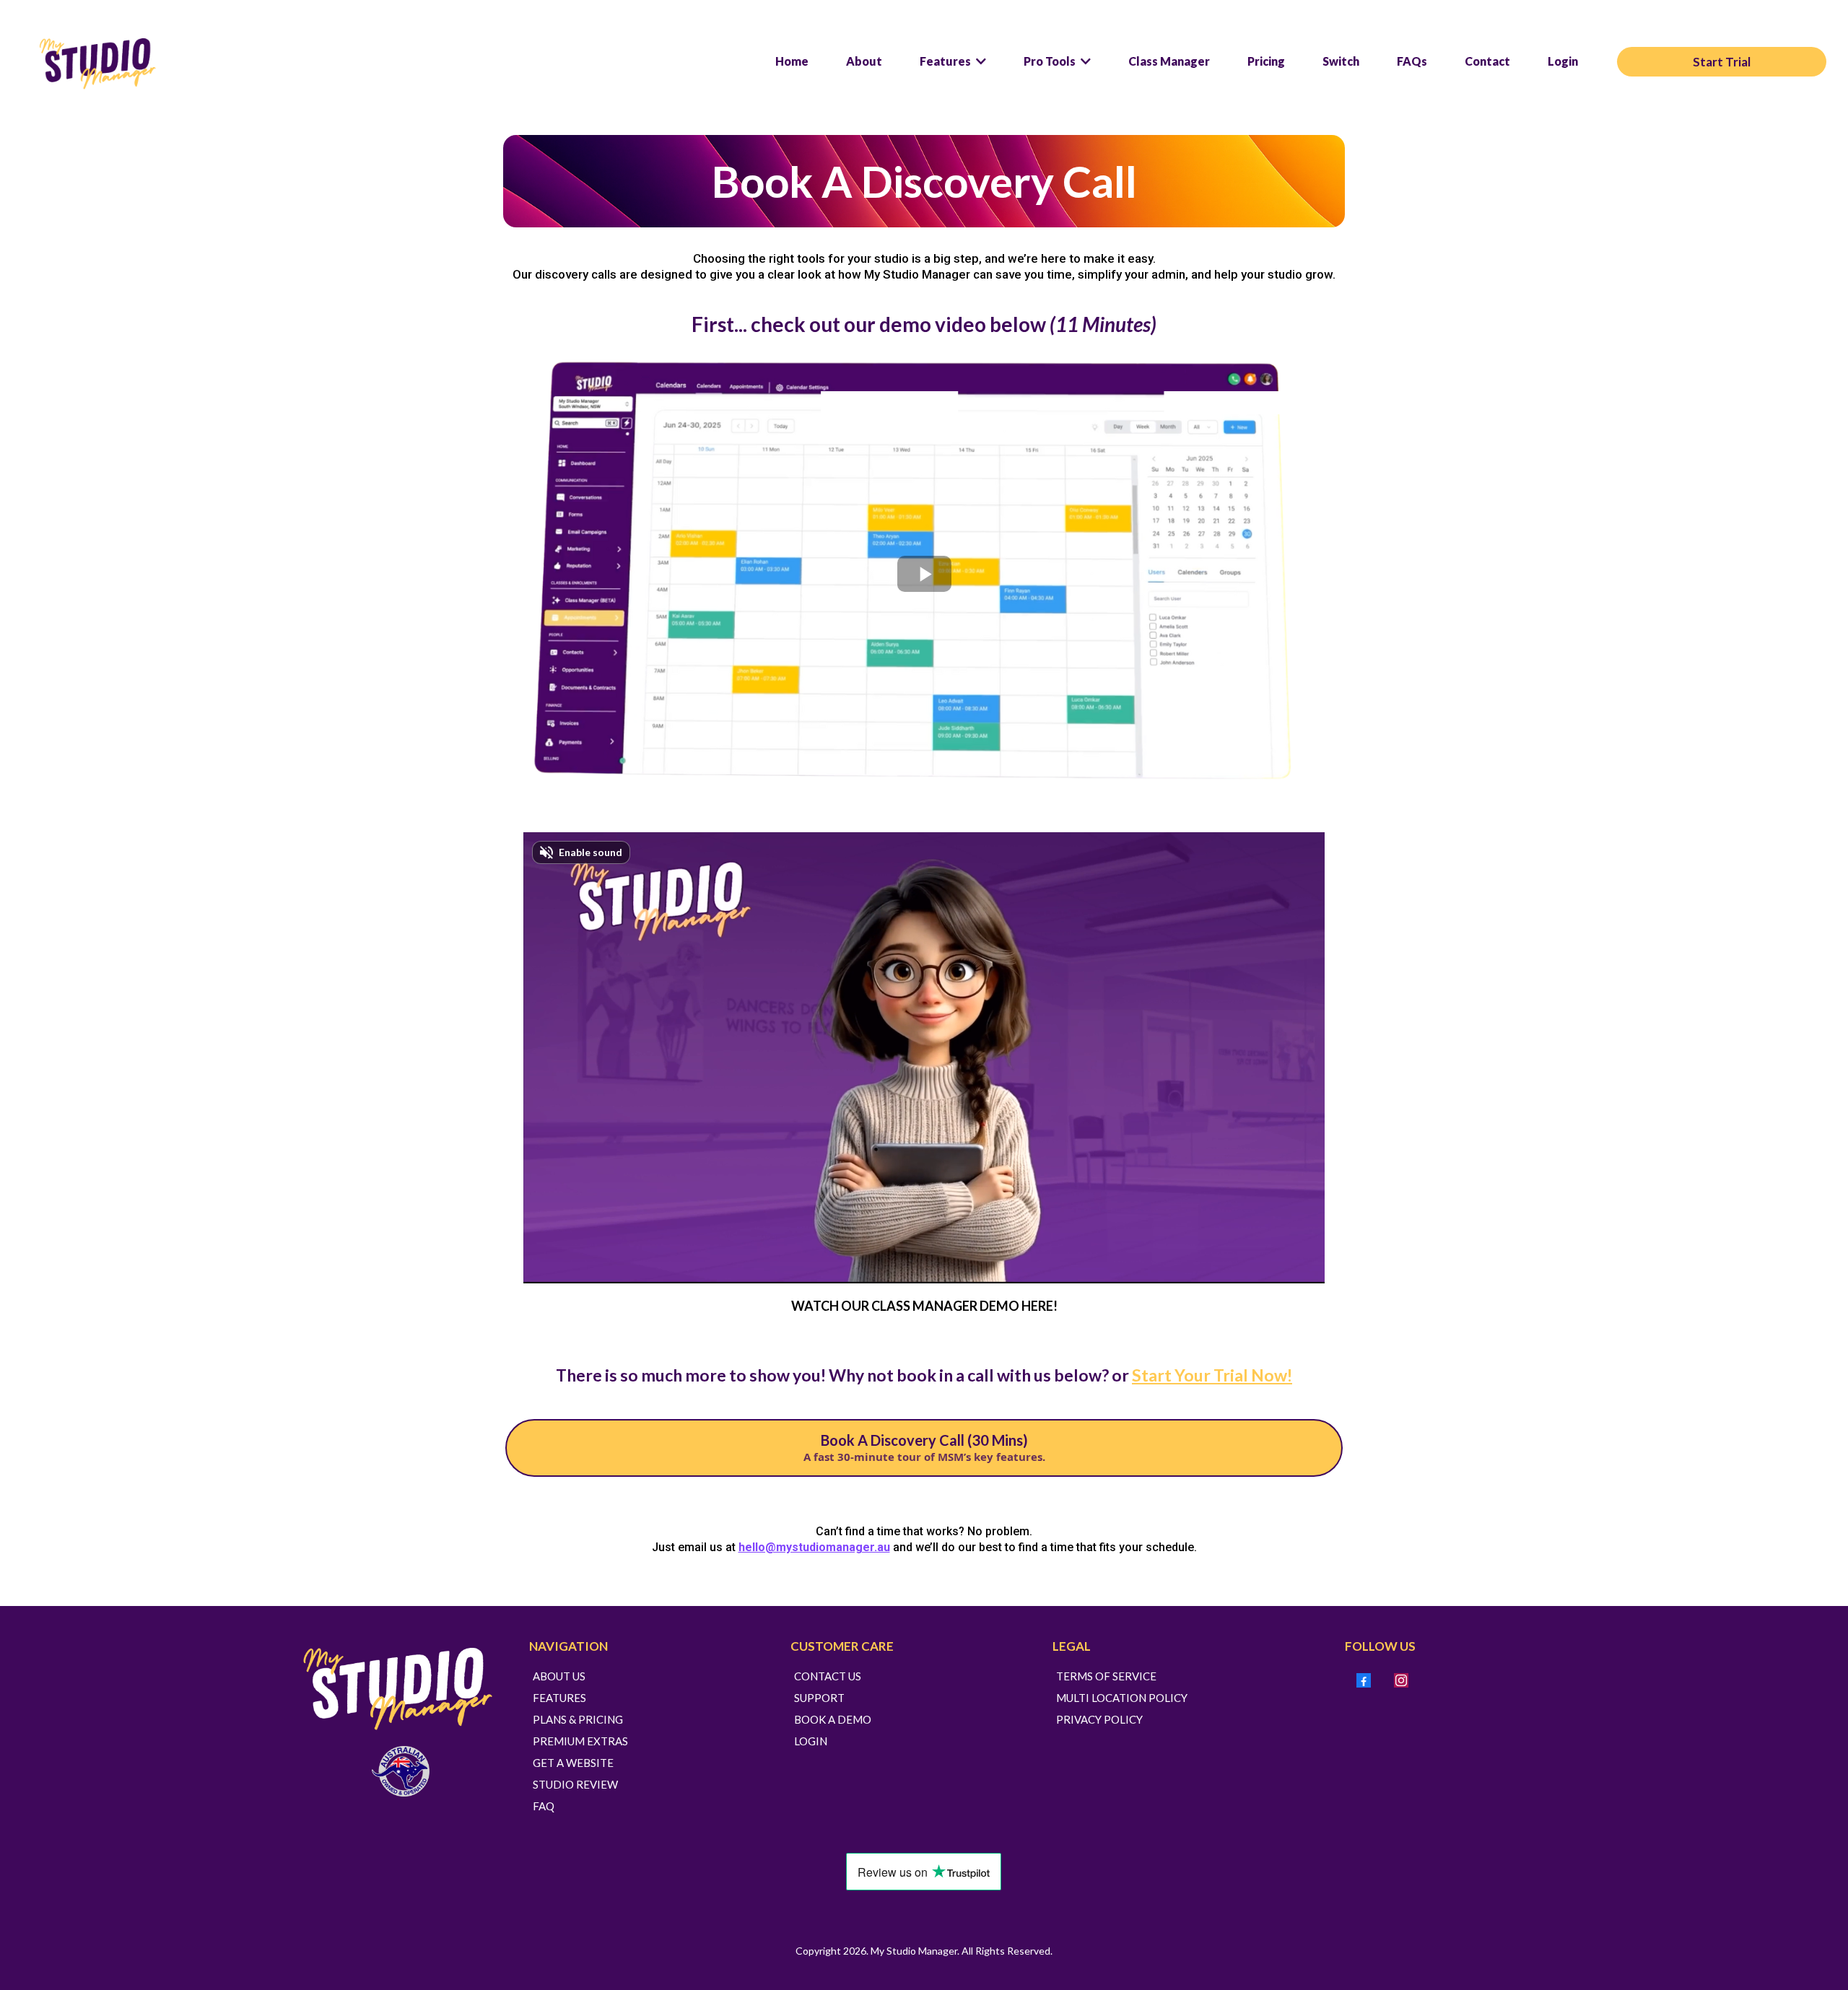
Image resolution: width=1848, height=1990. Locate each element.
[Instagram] (1401, 1680)
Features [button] (946, 61)
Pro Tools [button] (1051, 61)
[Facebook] (1364, 1680)
